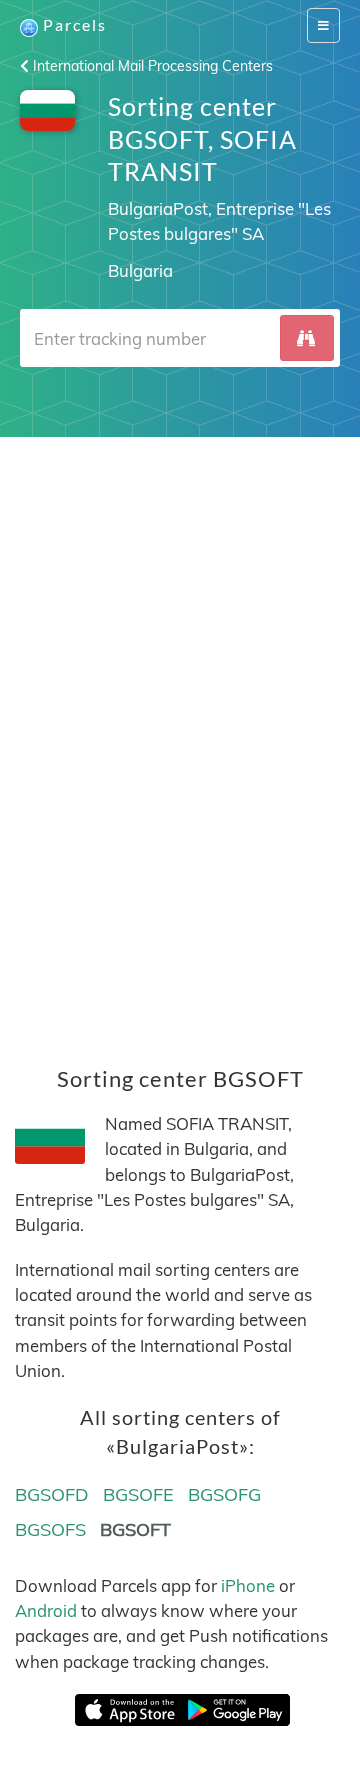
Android (46, 1610)
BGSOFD (52, 1494)
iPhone (248, 1585)
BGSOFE (138, 1494)
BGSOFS (50, 1529)
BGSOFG (224, 1494)
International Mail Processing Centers (151, 66)
